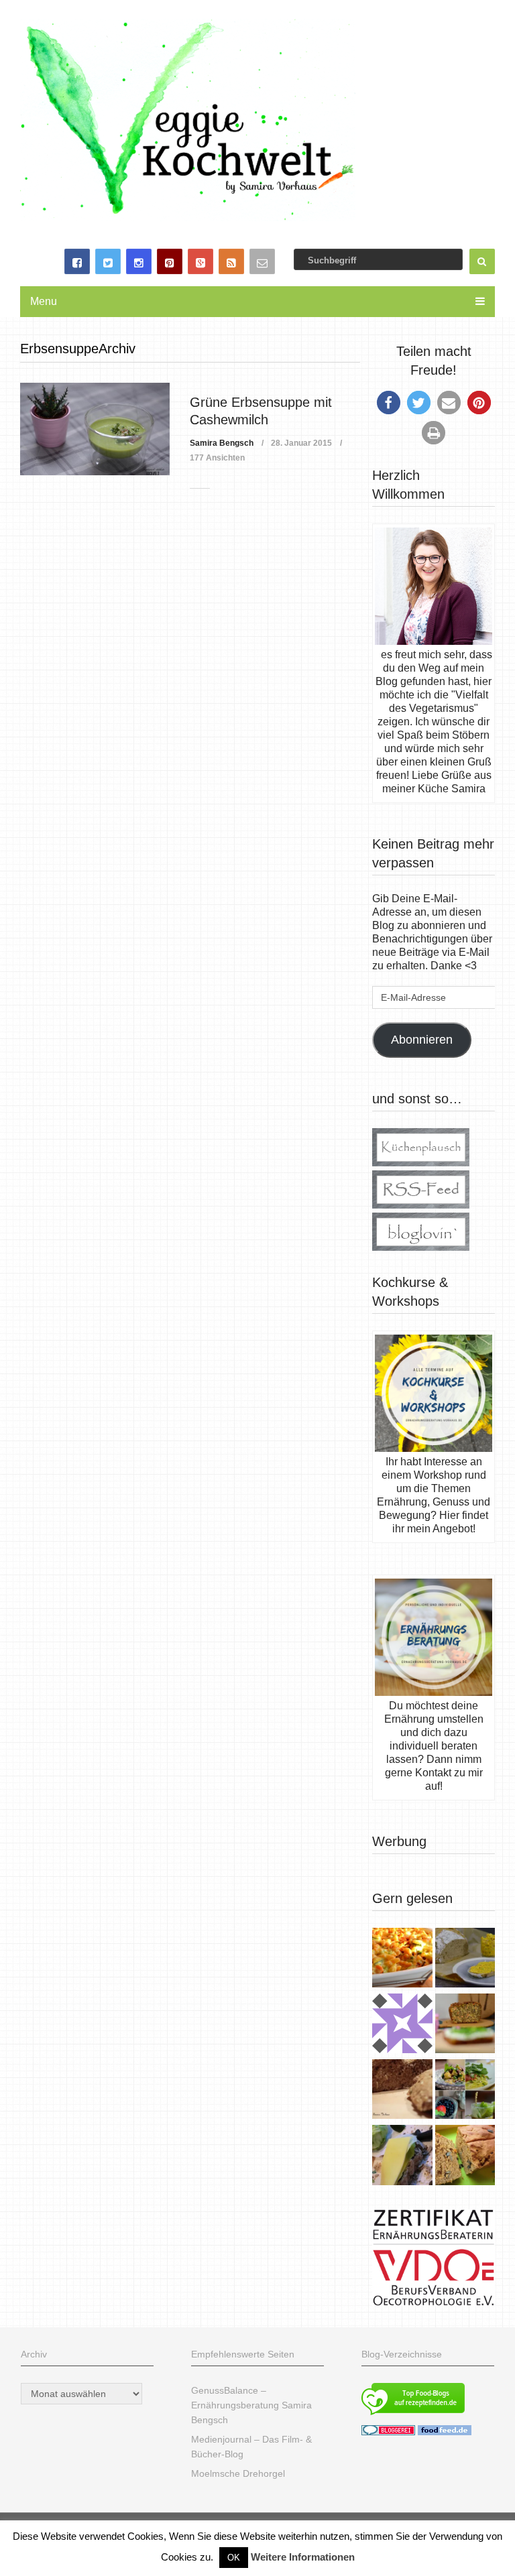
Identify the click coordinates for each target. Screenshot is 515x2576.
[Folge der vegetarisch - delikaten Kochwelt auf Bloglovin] (421, 1247)
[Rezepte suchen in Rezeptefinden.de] (413, 2416)
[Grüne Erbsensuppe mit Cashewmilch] (95, 429)
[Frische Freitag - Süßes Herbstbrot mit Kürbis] (465, 2156)
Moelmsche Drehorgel (238, 2473)
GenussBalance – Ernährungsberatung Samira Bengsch (251, 2405)
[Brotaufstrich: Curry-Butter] (465, 1959)
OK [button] (234, 2558)
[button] (389, 403)
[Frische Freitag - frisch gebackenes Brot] (402, 2156)
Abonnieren (422, 1040)
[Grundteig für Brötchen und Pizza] (402, 2025)
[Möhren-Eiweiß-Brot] (465, 2025)
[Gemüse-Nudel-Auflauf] (402, 1959)
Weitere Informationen (303, 2557)
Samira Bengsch (222, 443)
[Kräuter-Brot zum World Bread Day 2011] (402, 2091)
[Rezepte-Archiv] (465, 2091)
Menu (44, 301)
